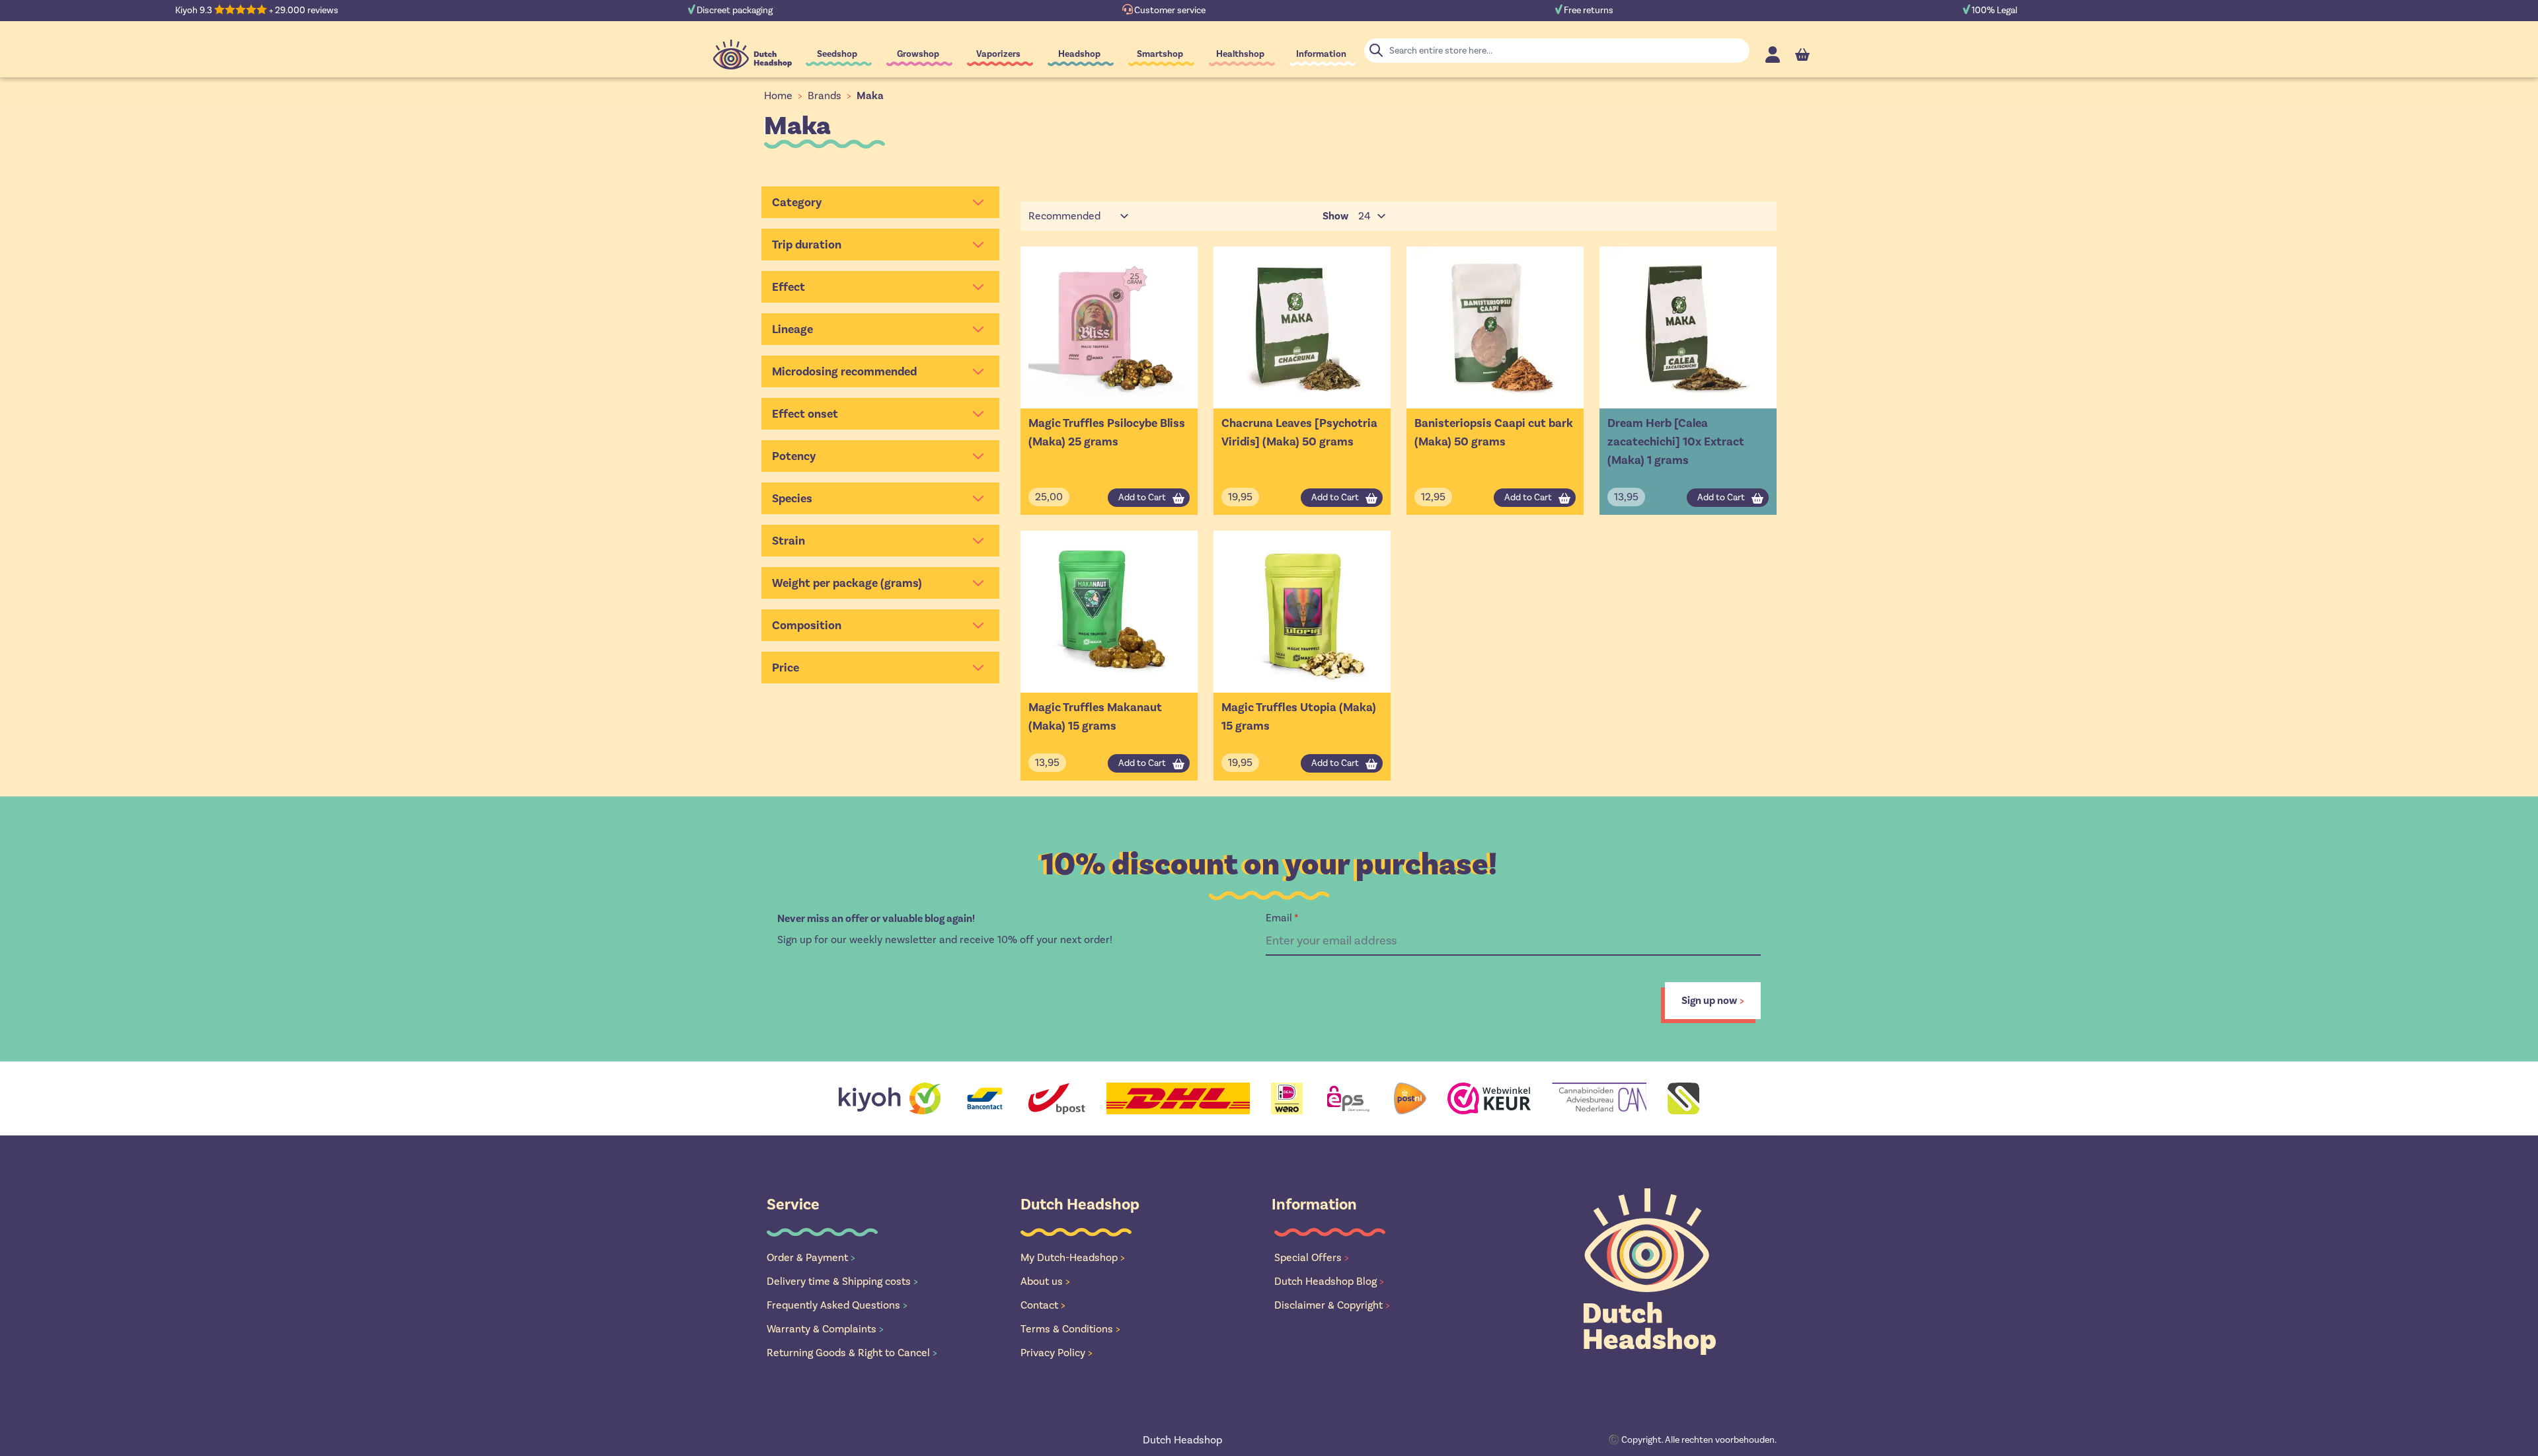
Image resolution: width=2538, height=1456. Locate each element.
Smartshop (1160, 54)
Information (1321, 54)
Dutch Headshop (1182, 1440)
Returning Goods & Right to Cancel (852, 1353)
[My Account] (1773, 55)
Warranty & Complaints (825, 1329)
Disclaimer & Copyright (1332, 1305)
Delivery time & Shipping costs (842, 1281)
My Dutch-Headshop (1073, 1257)
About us (1045, 1281)
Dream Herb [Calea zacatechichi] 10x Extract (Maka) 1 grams (1676, 441)
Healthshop (1240, 54)
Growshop (918, 54)
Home (778, 96)
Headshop (1079, 54)
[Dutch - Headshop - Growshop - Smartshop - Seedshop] (752, 55)
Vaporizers (998, 54)
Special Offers (1312, 1257)
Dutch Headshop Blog (1329, 1281)
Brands (825, 96)
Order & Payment (811, 1257)
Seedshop (837, 54)
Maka (870, 96)
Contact (1043, 1305)
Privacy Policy (1057, 1353)
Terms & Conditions (1070, 1329)
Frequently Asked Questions (837, 1305)
